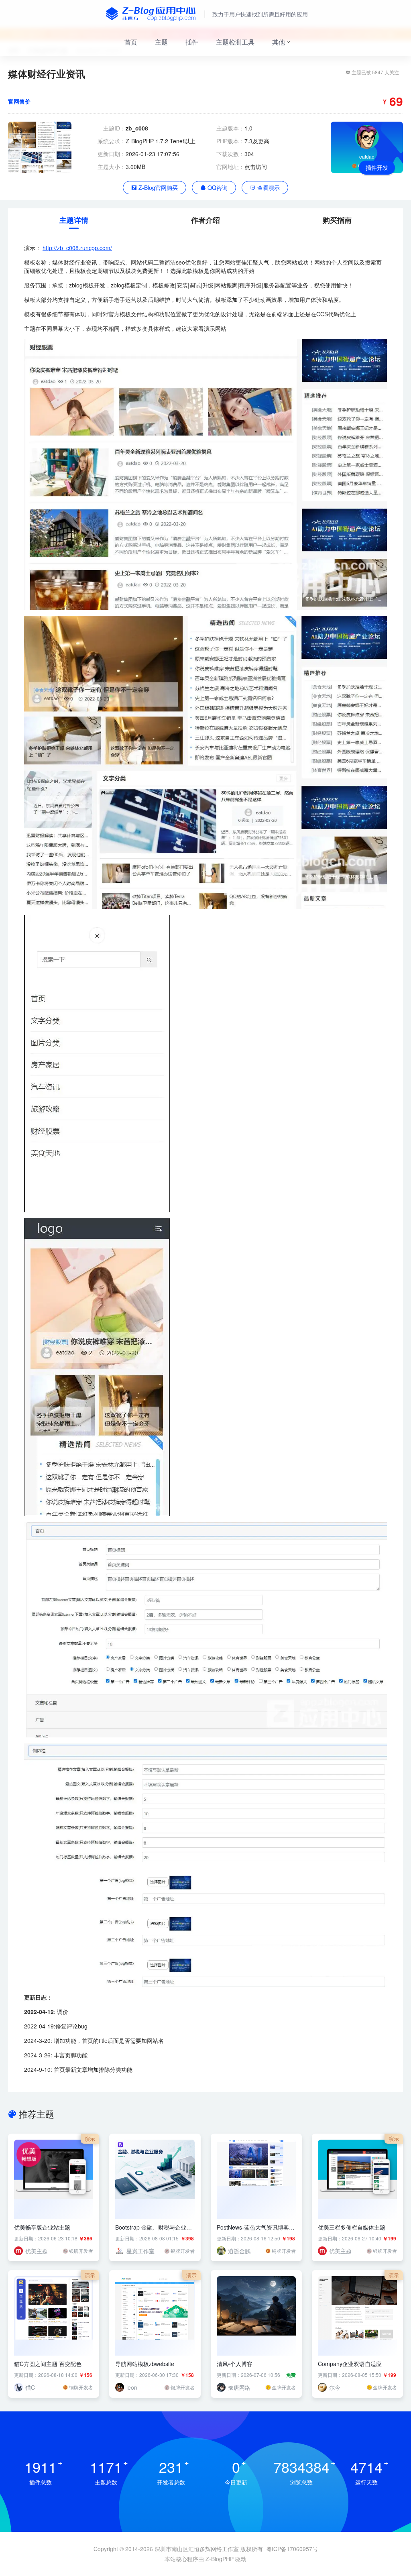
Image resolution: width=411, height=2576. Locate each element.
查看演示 (268, 187)
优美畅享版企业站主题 (42, 2227)
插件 (192, 42)
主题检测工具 (235, 42)
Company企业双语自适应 (350, 2364)
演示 (90, 2139)
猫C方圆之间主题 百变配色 (48, 2364)
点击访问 (256, 167)
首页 (131, 42)
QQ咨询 (217, 187)
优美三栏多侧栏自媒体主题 (352, 2227)
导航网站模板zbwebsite (145, 2364)
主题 (161, 42)
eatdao (367, 156)
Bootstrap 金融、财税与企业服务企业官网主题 (154, 2227)
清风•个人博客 (235, 2364)
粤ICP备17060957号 (292, 2549)
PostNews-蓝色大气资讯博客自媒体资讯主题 (256, 2227)
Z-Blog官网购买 (157, 187)
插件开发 (377, 167)
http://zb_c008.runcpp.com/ (77, 248)
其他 (279, 42)
